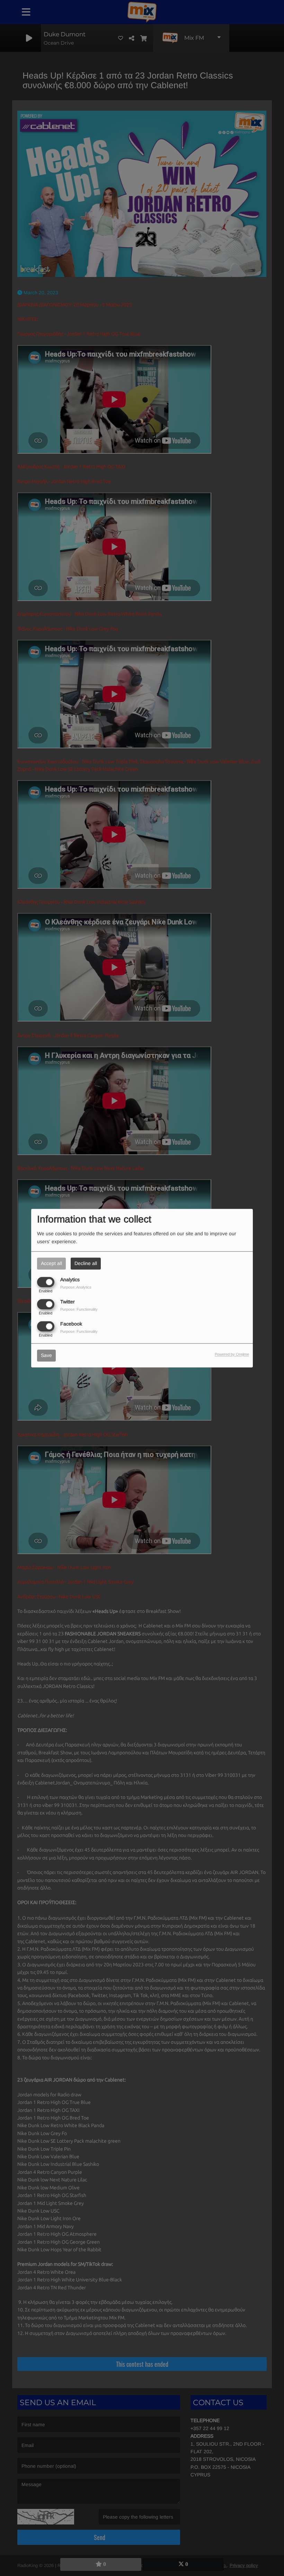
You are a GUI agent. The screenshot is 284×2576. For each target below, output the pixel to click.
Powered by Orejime (232, 1354)
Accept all (51, 1263)
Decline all (86, 1263)
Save (46, 1355)
